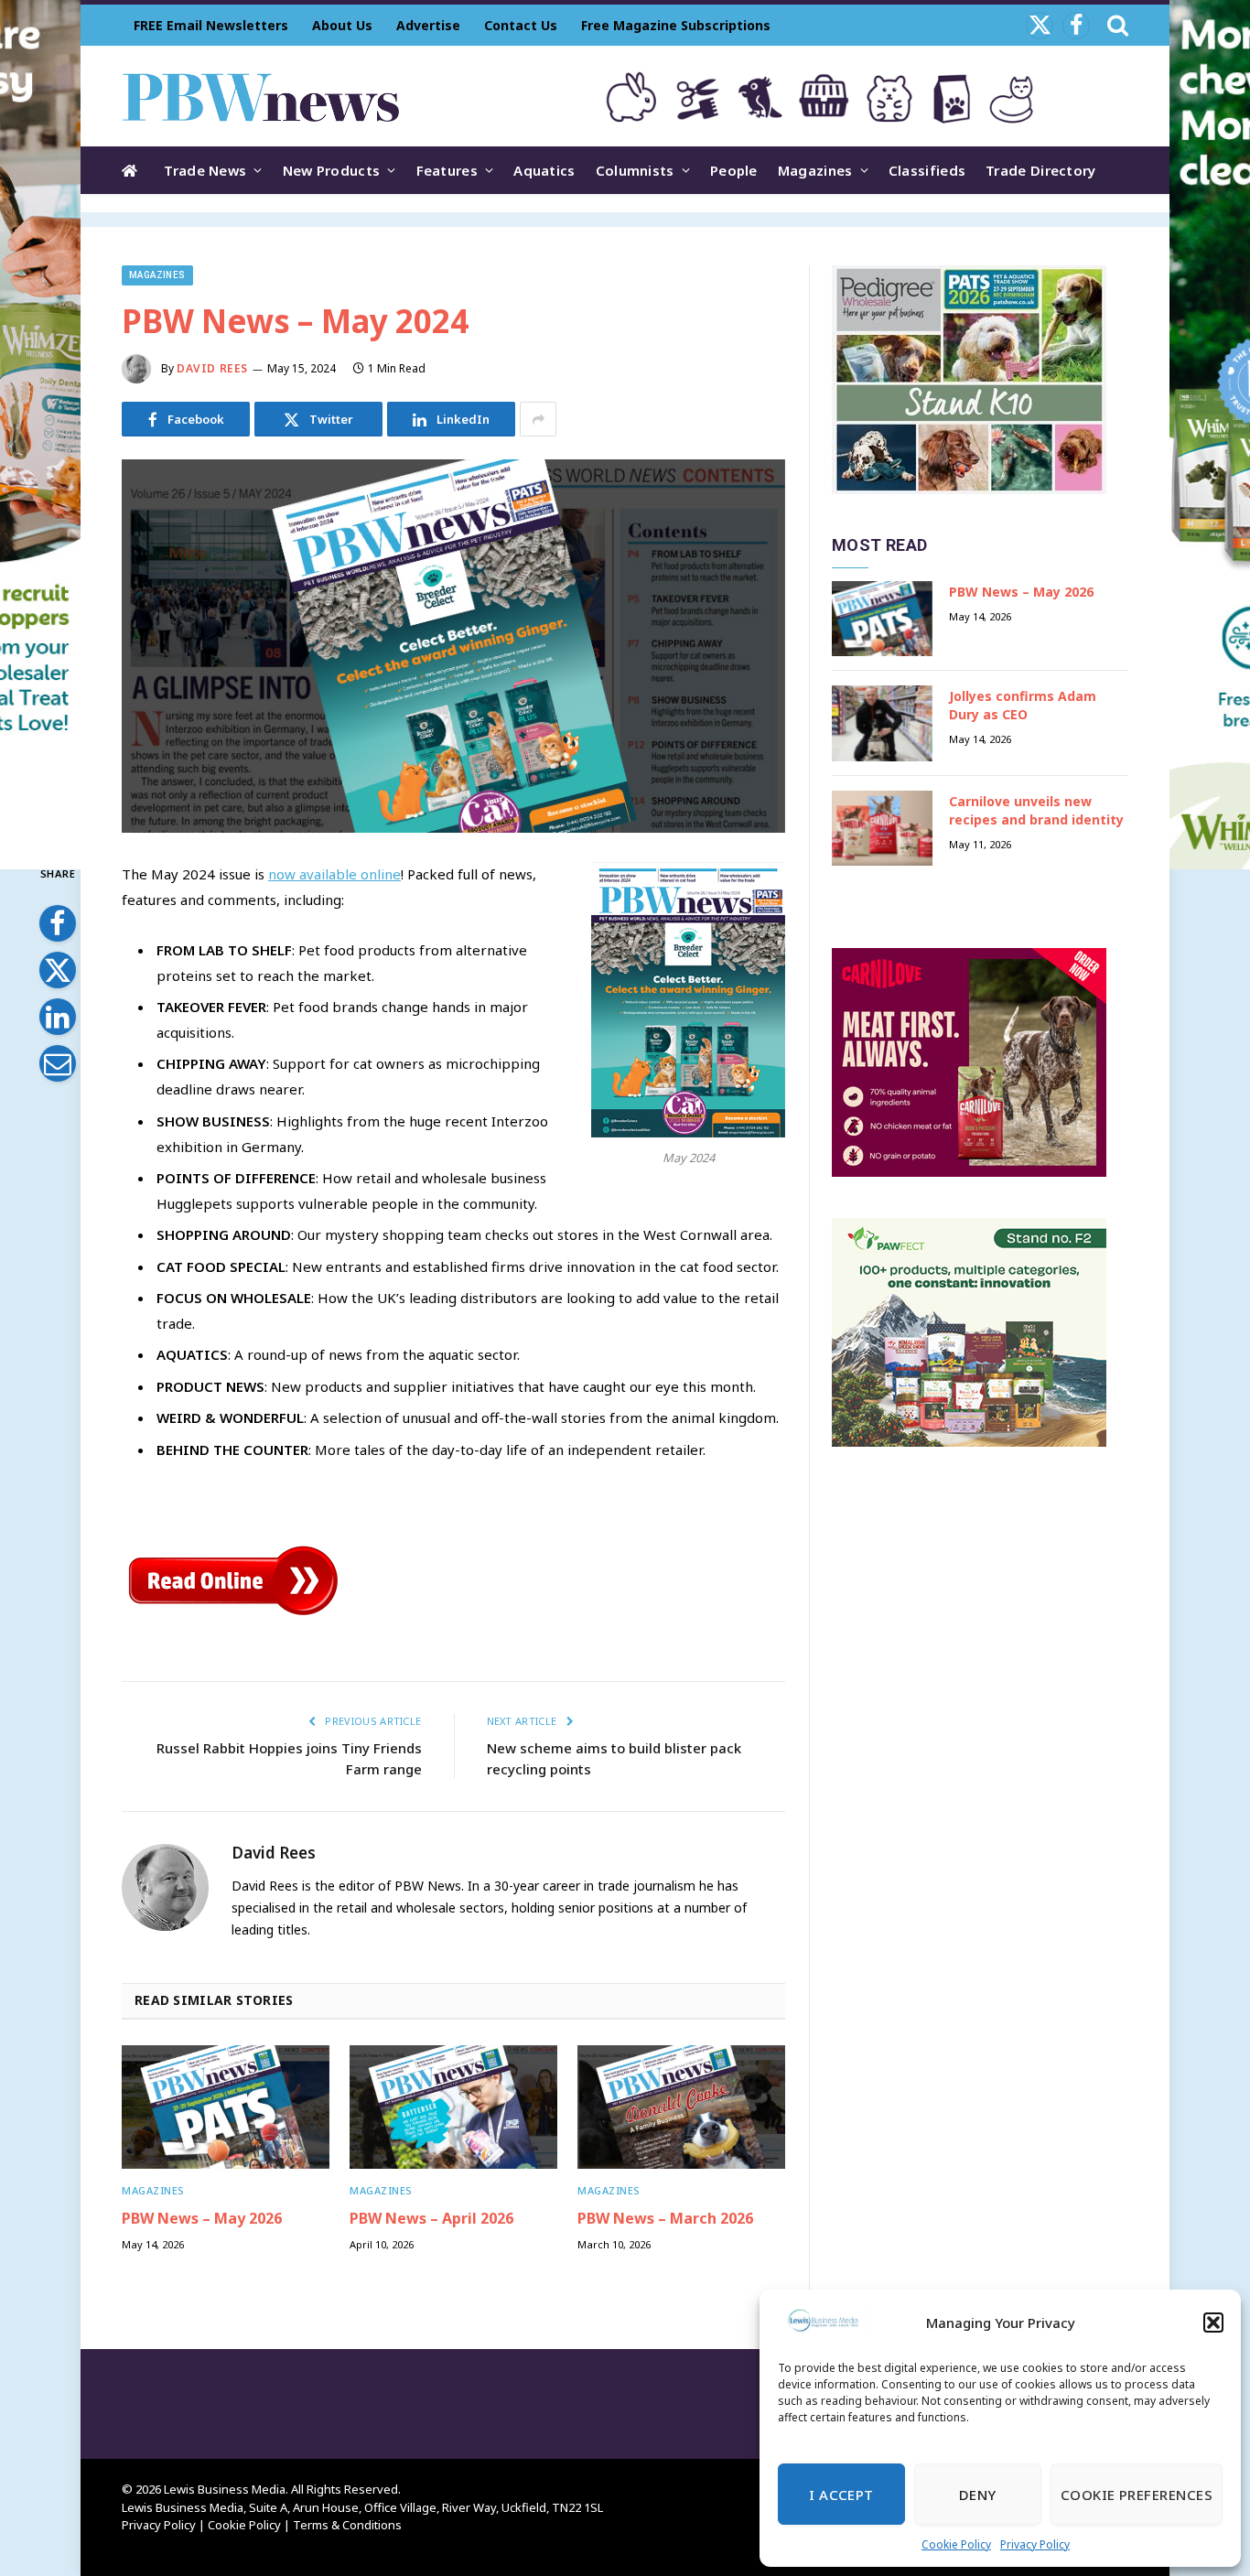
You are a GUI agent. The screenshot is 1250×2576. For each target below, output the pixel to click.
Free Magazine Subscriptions (676, 25)
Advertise (428, 25)
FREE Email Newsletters (211, 25)
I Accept (841, 2495)
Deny (978, 2495)
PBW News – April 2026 (431, 2219)
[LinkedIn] (58, 1017)
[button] (1213, 2323)
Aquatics (544, 170)
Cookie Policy (956, 2544)
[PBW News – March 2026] (681, 2107)
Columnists (635, 170)
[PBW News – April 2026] (453, 2107)
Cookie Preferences (1137, 2495)
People (734, 170)
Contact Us (521, 25)
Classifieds (927, 170)
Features (447, 170)
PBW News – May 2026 (202, 2219)
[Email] (58, 1063)
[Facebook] (58, 923)
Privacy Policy (1035, 2544)
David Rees (212, 368)
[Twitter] (58, 970)
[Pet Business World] (260, 96)
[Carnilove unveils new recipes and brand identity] (882, 829)
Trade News (205, 170)
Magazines (815, 170)
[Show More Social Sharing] (538, 419)
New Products (332, 170)
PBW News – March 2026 (665, 2219)
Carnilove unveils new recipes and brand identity (1036, 810)
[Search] (1116, 25)
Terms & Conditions (347, 2525)
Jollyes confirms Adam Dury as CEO (1023, 705)
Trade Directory (1041, 170)
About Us (342, 25)
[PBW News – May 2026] (226, 2107)
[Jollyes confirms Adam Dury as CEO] (882, 723)
